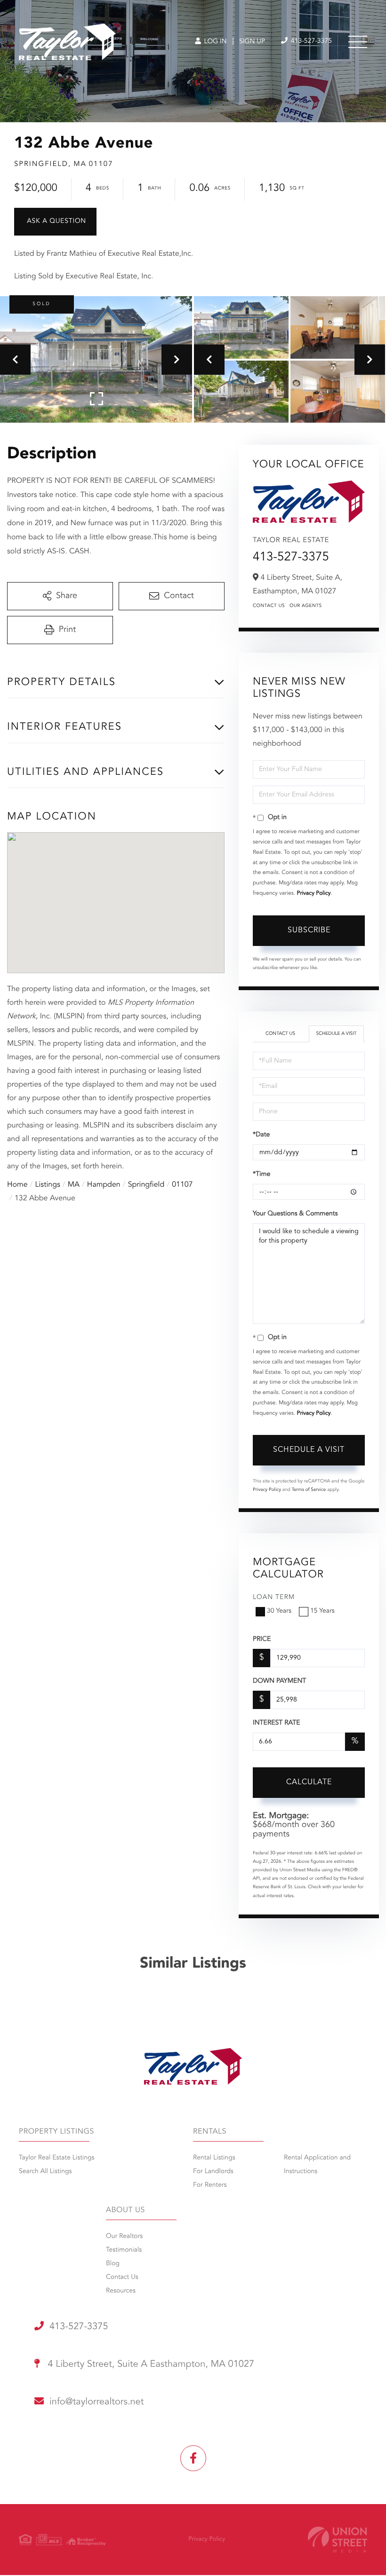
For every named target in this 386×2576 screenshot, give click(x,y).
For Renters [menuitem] (210, 2185)
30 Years (279, 1611)
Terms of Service (309, 1490)
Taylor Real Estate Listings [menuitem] (56, 2158)
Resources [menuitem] (121, 2291)
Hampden (104, 1185)
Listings (48, 1185)
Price (262, 1639)
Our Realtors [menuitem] (124, 2237)
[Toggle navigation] (358, 42)
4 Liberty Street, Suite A (150, 2364)
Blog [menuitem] (113, 2264)
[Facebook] (193, 2458)
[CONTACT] (55, 222)
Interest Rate (277, 1723)
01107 (182, 1185)
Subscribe (309, 930)
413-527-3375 (310, 41)
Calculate (309, 1782)
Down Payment (279, 1681)
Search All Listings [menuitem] (45, 2172)
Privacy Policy (314, 893)
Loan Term (274, 1598)
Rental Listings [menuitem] (214, 2158)
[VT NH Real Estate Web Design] (338, 2540)
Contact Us (269, 606)
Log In (214, 42)
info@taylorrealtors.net (96, 2402)
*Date (261, 1135)
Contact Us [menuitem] (122, 2277)
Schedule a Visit (336, 1034)
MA (74, 1185)
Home (17, 1185)
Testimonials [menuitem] (124, 2250)
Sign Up (252, 42)
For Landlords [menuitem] (213, 2172)
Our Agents (306, 606)
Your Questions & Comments (295, 1214)
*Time (261, 1174)
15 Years (322, 1611)
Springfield (146, 1185)
